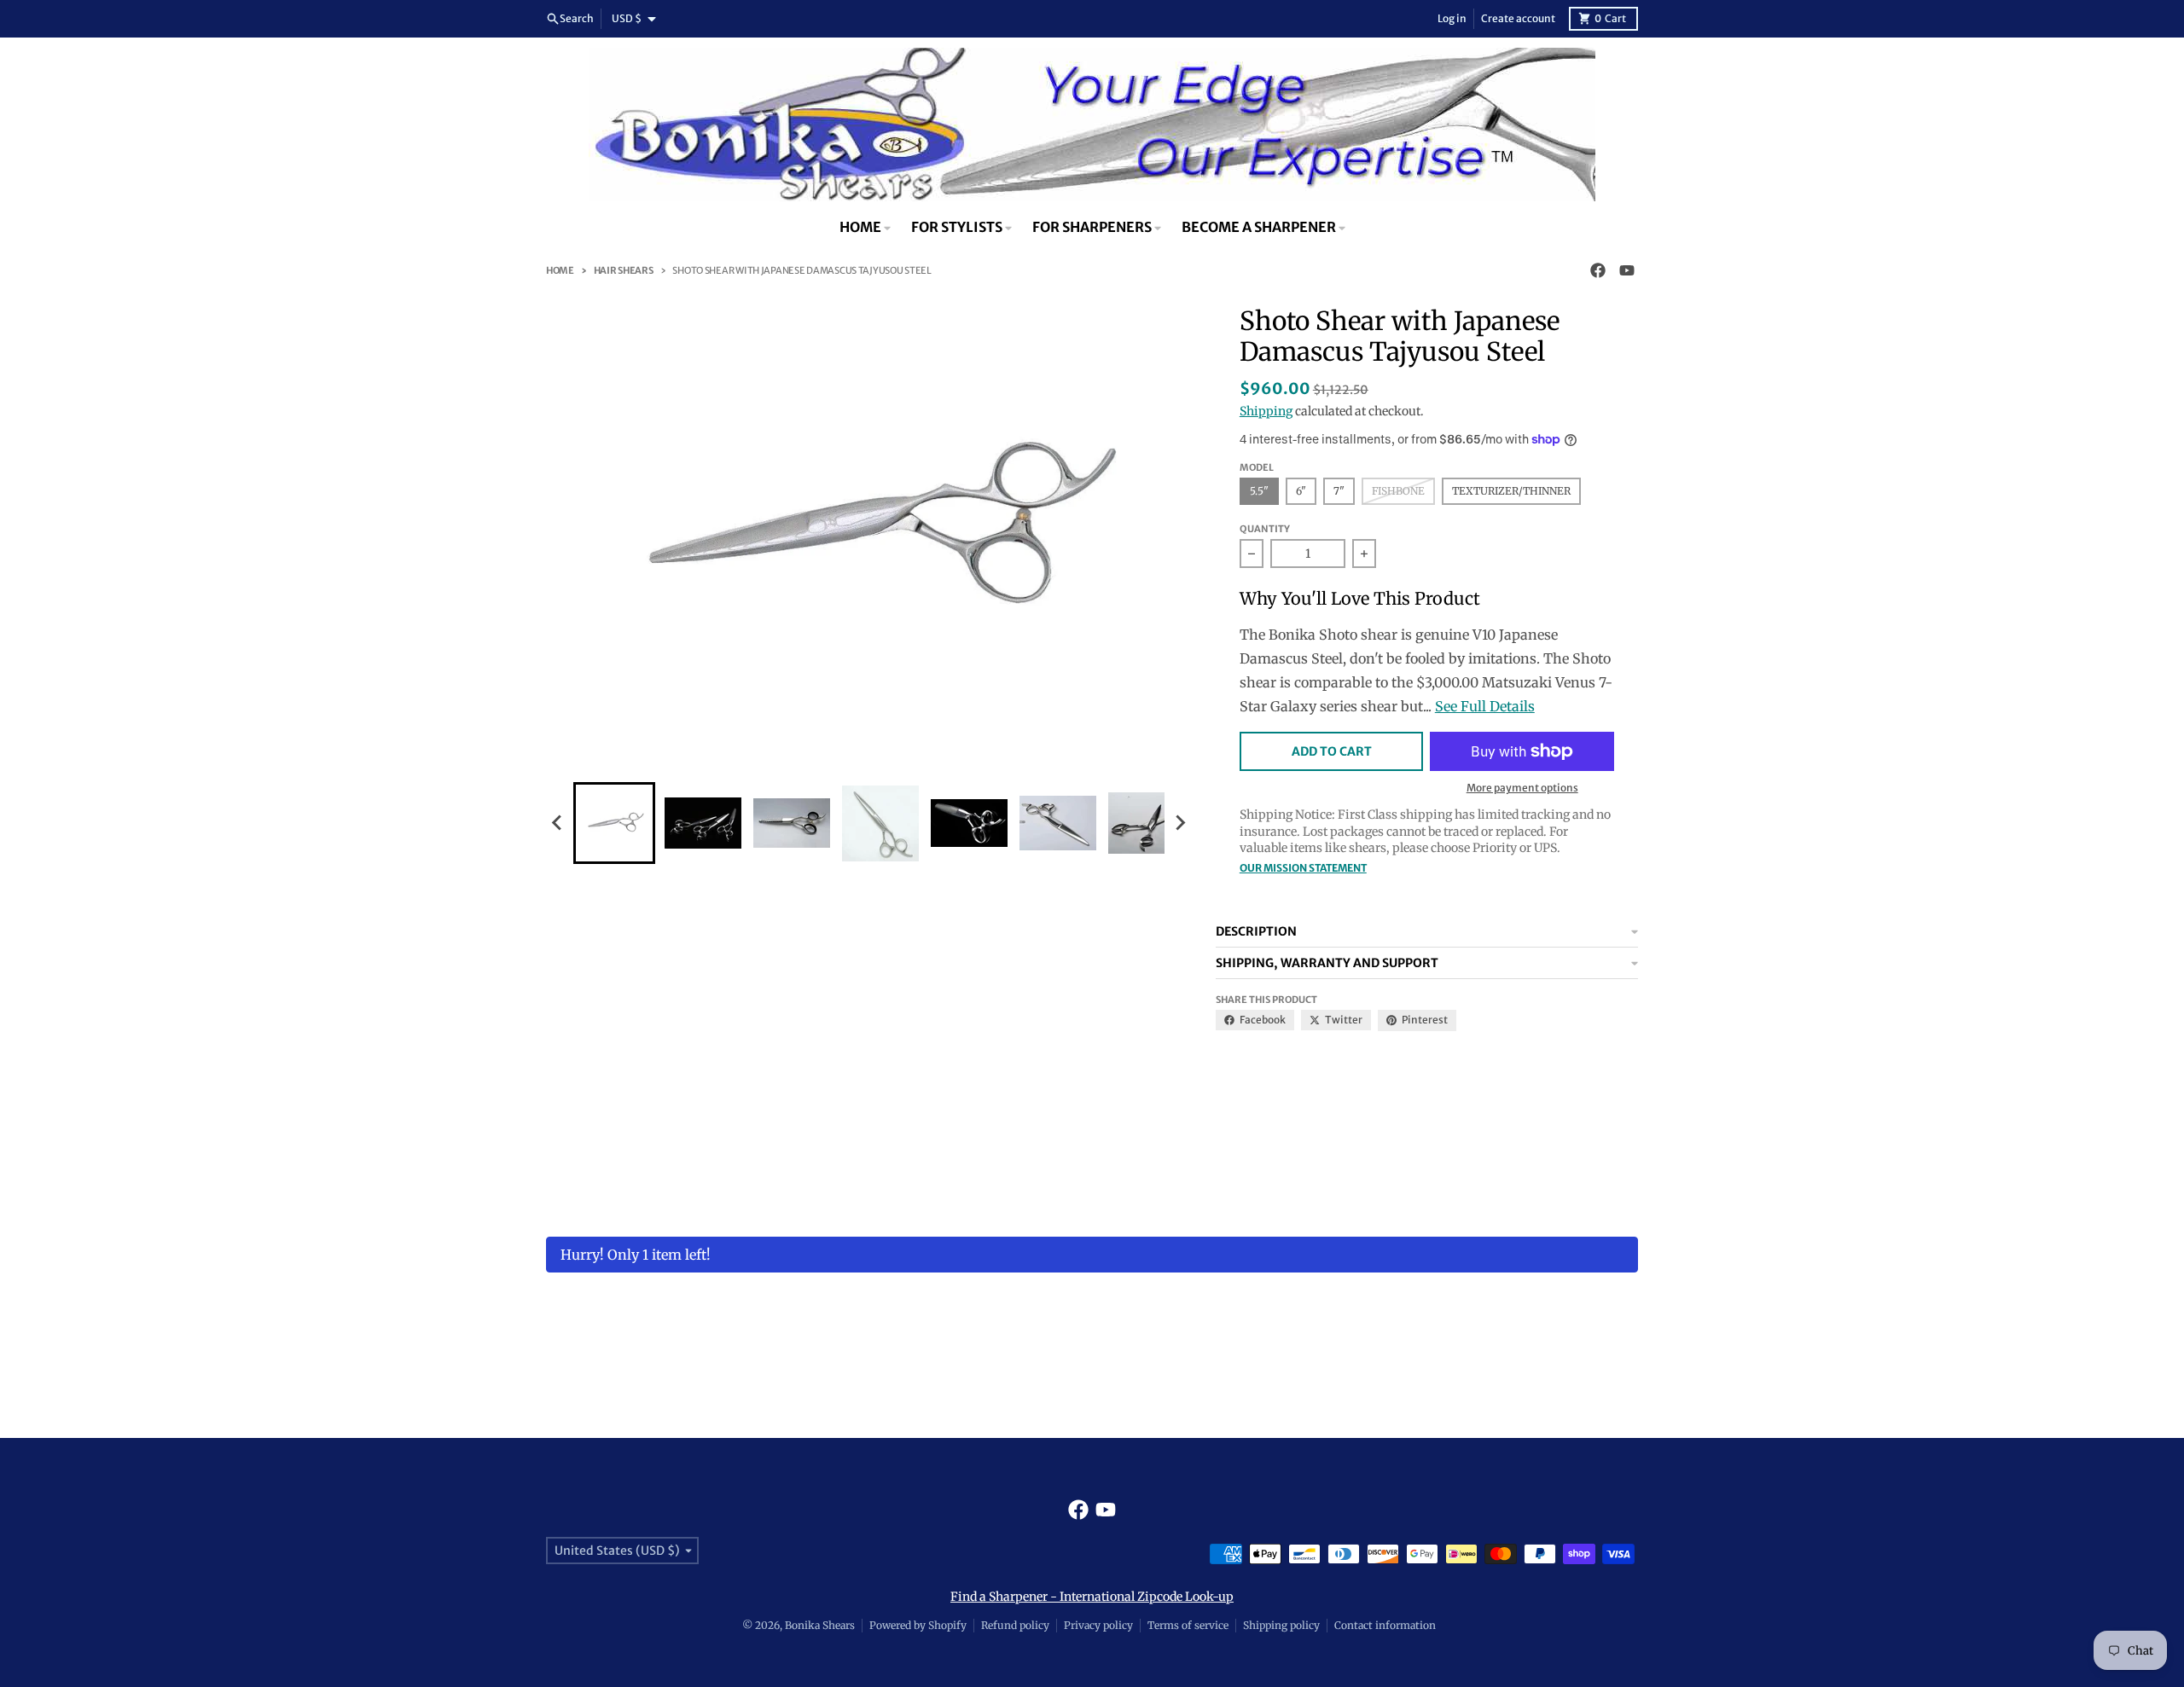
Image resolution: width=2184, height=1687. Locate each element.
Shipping (1266, 411)
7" (1339, 491)
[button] (614, 823)
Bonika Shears (820, 1625)
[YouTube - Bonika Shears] (1627, 270)
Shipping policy (1281, 1625)
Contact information (1385, 1625)
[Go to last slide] (558, 823)
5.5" (1259, 491)
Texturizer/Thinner (1511, 491)
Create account (1518, 18)
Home (560, 270)
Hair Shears (624, 270)
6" (1301, 491)
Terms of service (1188, 1625)
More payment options (1522, 788)
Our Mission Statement (1303, 868)
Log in (1452, 18)
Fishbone (1398, 491)
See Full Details (1485, 706)
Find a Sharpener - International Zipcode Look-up (1092, 1597)
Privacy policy (1098, 1625)
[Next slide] (1180, 823)
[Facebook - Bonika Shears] (1598, 270)
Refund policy (1015, 1625)
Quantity (1265, 529)
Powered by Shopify (918, 1625)
